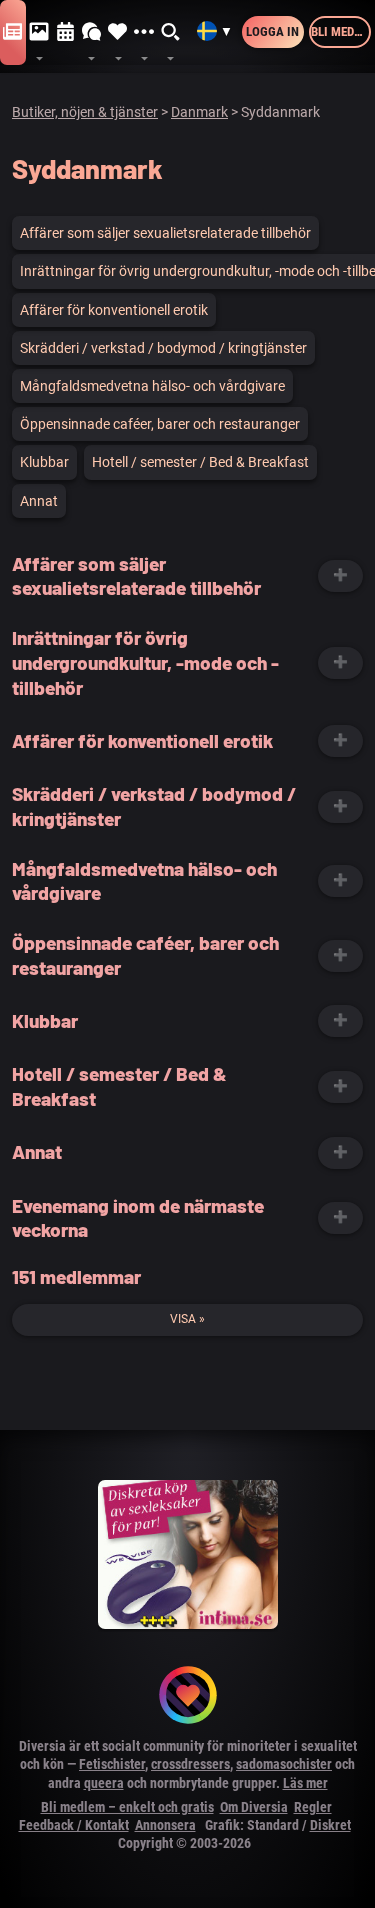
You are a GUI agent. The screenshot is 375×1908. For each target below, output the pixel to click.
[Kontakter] (118, 32)
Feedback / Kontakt (74, 1825)
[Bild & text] (39, 32)
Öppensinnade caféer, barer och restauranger (160, 424)
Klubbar (44, 462)
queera (104, 1783)
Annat (39, 501)
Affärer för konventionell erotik (114, 310)
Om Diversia (254, 1807)
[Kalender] (66, 32)
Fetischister (112, 1764)
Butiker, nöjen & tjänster (85, 112)
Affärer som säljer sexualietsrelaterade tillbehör (165, 233)
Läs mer (305, 1783)
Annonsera (165, 1825)
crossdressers (190, 1764)
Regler (313, 1807)
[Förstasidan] (13, 32)
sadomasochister (284, 1764)
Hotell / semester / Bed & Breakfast (200, 462)
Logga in (272, 31)
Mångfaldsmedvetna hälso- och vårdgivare (152, 386)
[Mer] (144, 32)
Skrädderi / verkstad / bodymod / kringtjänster (163, 348)
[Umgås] (92, 32)
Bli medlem (341, 31)
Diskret (330, 1825)
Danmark (199, 112)
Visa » (187, 1319)
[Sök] (171, 32)
